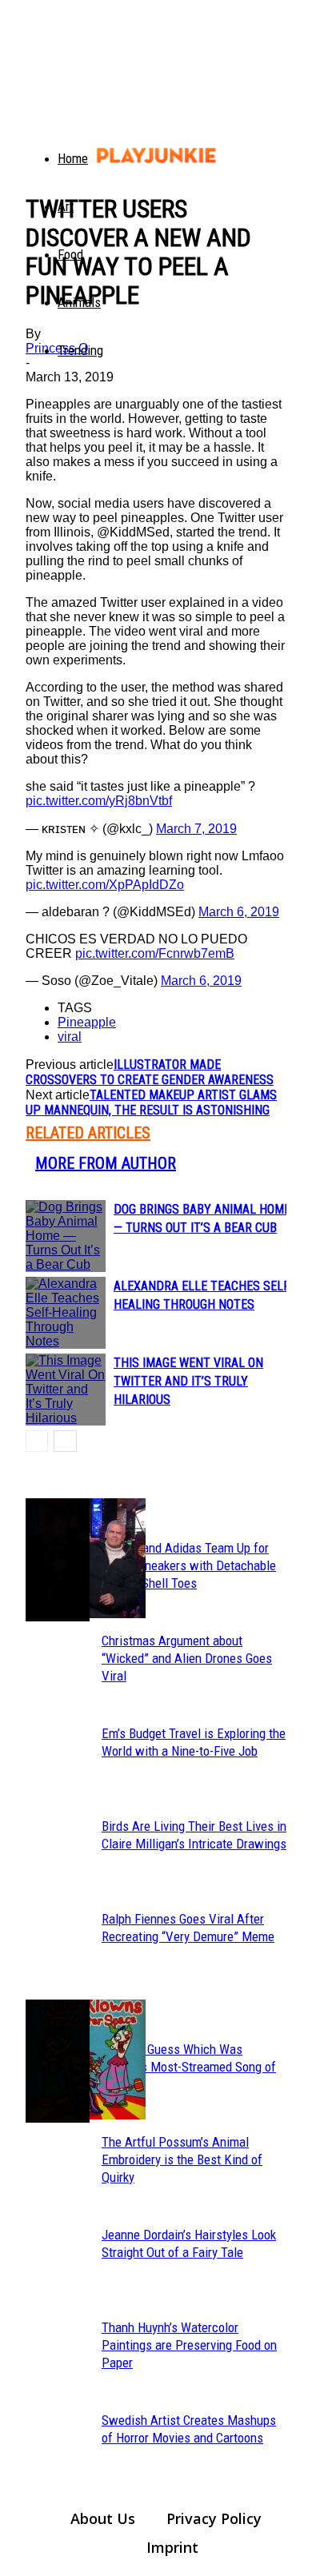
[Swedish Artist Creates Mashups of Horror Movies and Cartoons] (58, 2061)
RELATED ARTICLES (88, 1133)
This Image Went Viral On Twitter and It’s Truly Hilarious (188, 1381)
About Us (103, 2518)
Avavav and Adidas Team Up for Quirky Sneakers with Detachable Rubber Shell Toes (189, 1565)
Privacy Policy (214, 2518)
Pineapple (87, 1022)
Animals (79, 302)
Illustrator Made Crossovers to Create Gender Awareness (150, 1072)
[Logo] (35, 144)
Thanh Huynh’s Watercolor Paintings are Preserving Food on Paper (189, 2345)
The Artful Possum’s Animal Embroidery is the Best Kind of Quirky (182, 2159)
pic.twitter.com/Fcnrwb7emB (155, 953)
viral (70, 1037)
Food (70, 254)
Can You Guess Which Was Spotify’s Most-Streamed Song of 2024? (189, 2067)
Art (66, 206)
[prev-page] (37, 1441)
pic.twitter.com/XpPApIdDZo (105, 885)
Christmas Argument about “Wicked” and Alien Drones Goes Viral (187, 1658)
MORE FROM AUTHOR (106, 1163)
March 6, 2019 (239, 912)
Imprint (172, 2547)
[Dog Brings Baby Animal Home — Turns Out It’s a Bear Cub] (66, 1236)
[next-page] (65, 1441)
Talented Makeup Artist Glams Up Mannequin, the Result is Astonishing (151, 1103)
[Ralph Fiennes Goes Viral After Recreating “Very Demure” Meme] (58, 1560)
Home (73, 158)
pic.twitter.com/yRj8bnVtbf (99, 801)
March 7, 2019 (196, 829)
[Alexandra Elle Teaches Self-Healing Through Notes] (66, 1313)
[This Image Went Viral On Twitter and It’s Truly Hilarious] (66, 1390)
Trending (80, 350)
